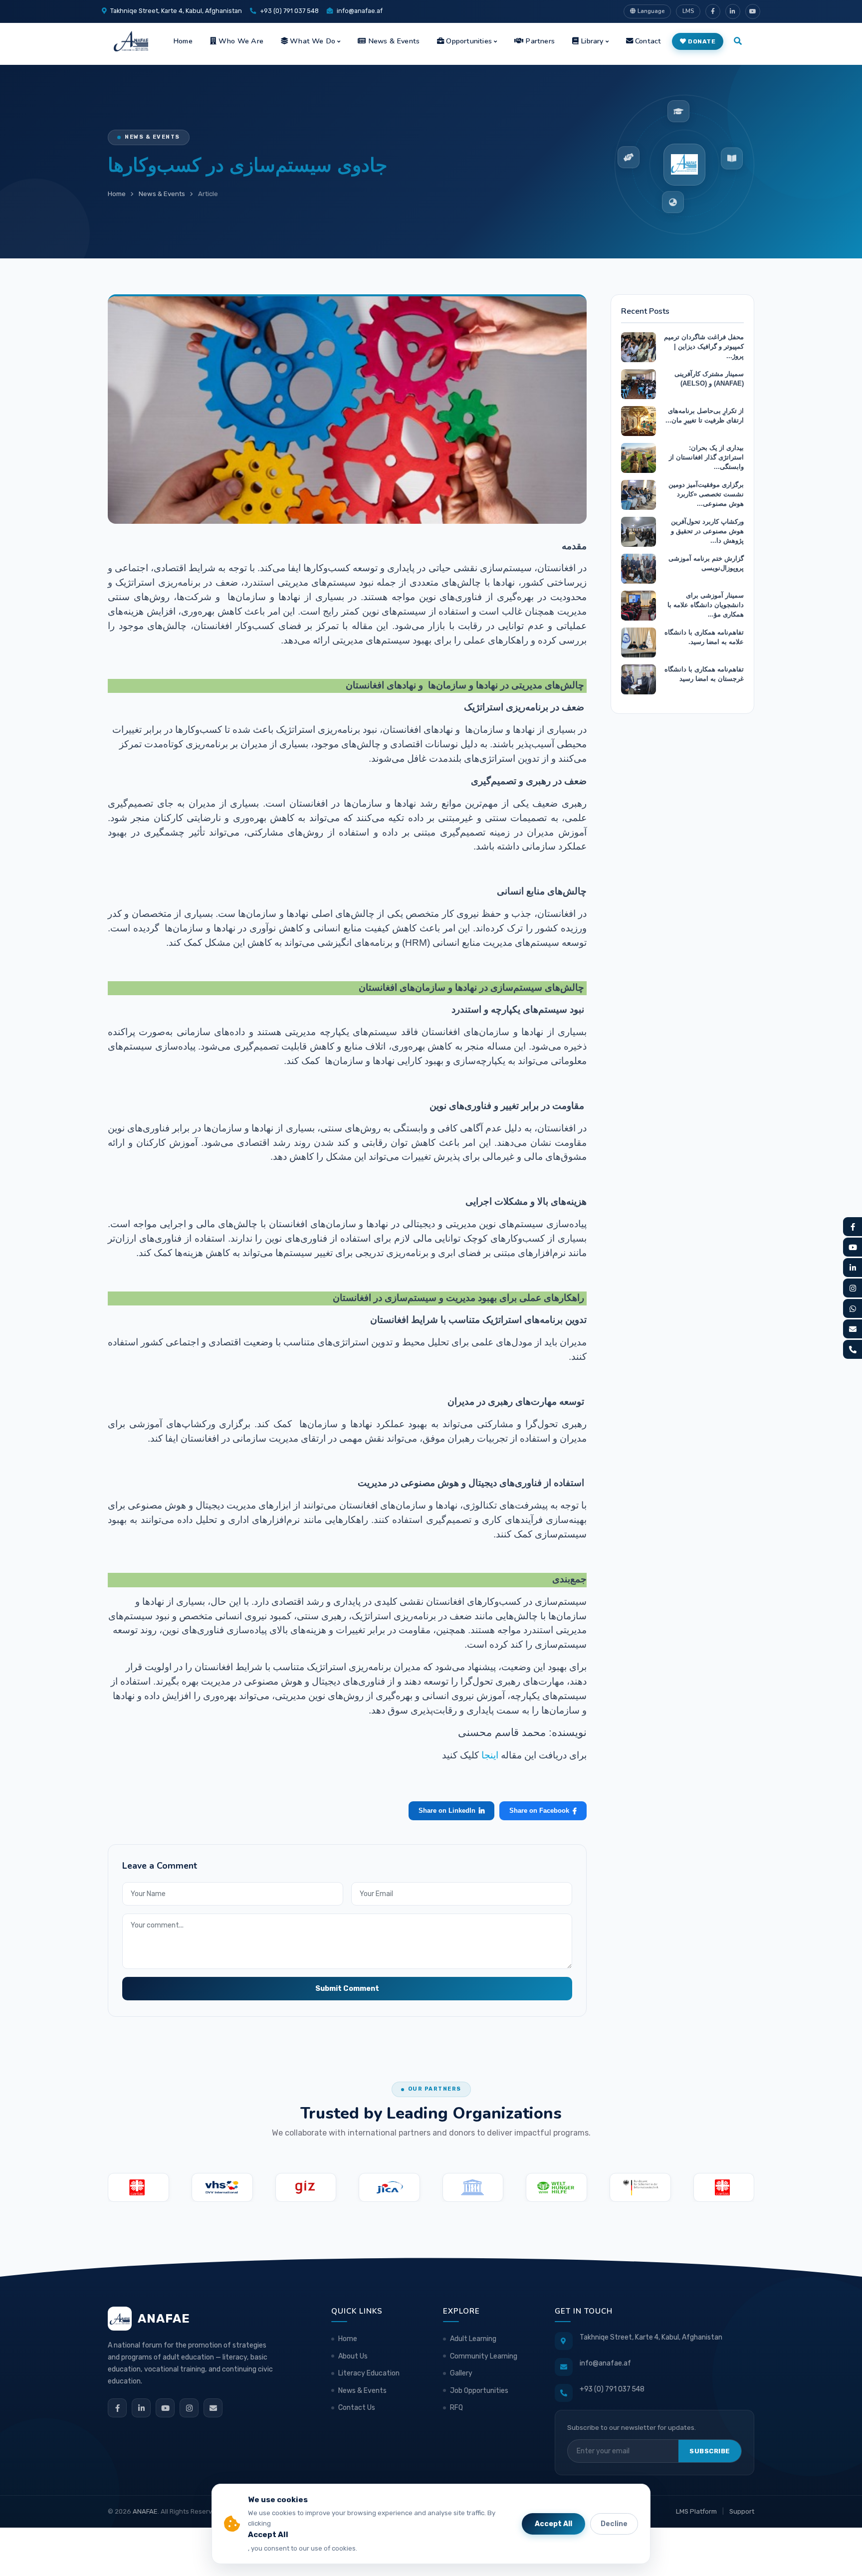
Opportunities (469, 41)
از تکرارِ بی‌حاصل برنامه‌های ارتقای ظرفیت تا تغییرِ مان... (705, 416)
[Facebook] (117, 2408)
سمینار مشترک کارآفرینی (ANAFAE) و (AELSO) (709, 379)
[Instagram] (189, 2408)
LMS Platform (696, 2511)
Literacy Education (369, 2373)
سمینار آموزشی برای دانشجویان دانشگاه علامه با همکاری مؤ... (706, 605)
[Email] (213, 2408)
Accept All (553, 2524)
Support (742, 2511)
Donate (702, 41)
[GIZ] (306, 2187)
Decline (614, 2524)
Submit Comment (347, 1989)
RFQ (456, 2408)
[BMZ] (640, 2187)
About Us (353, 2356)
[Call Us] (853, 1349)
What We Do (313, 41)
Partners (540, 41)
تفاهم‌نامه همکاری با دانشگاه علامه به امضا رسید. (704, 637)
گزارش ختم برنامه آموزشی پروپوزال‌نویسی (706, 563)
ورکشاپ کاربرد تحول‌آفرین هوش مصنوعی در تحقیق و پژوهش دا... (707, 531)
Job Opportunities (479, 2391)
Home (183, 41)
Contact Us (357, 2408)
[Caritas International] (138, 2187)
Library (592, 41)
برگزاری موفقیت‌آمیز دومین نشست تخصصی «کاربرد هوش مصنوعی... (706, 494)
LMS (688, 11)
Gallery (461, 2373)
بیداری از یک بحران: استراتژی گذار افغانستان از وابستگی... (706, 457)
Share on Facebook (539, 1811)
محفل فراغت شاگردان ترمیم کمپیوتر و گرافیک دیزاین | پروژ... (704, 346)
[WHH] (556, 2187)
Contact (648, 41)
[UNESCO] (473, 2187)
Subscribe (710, 2451)
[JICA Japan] (389, 2187)
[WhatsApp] (853, 1308)
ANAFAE (145, 2511)
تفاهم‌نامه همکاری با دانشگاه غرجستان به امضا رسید (704, 674)
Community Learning (484, 2356)
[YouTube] (165, 2408)
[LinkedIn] (141, 2408)
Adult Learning (473, 2339)
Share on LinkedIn (447, 1811)
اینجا (489, 1755)
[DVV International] (222, 2187)
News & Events (394, 41)
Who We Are (241, 41)
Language (651, 11)
